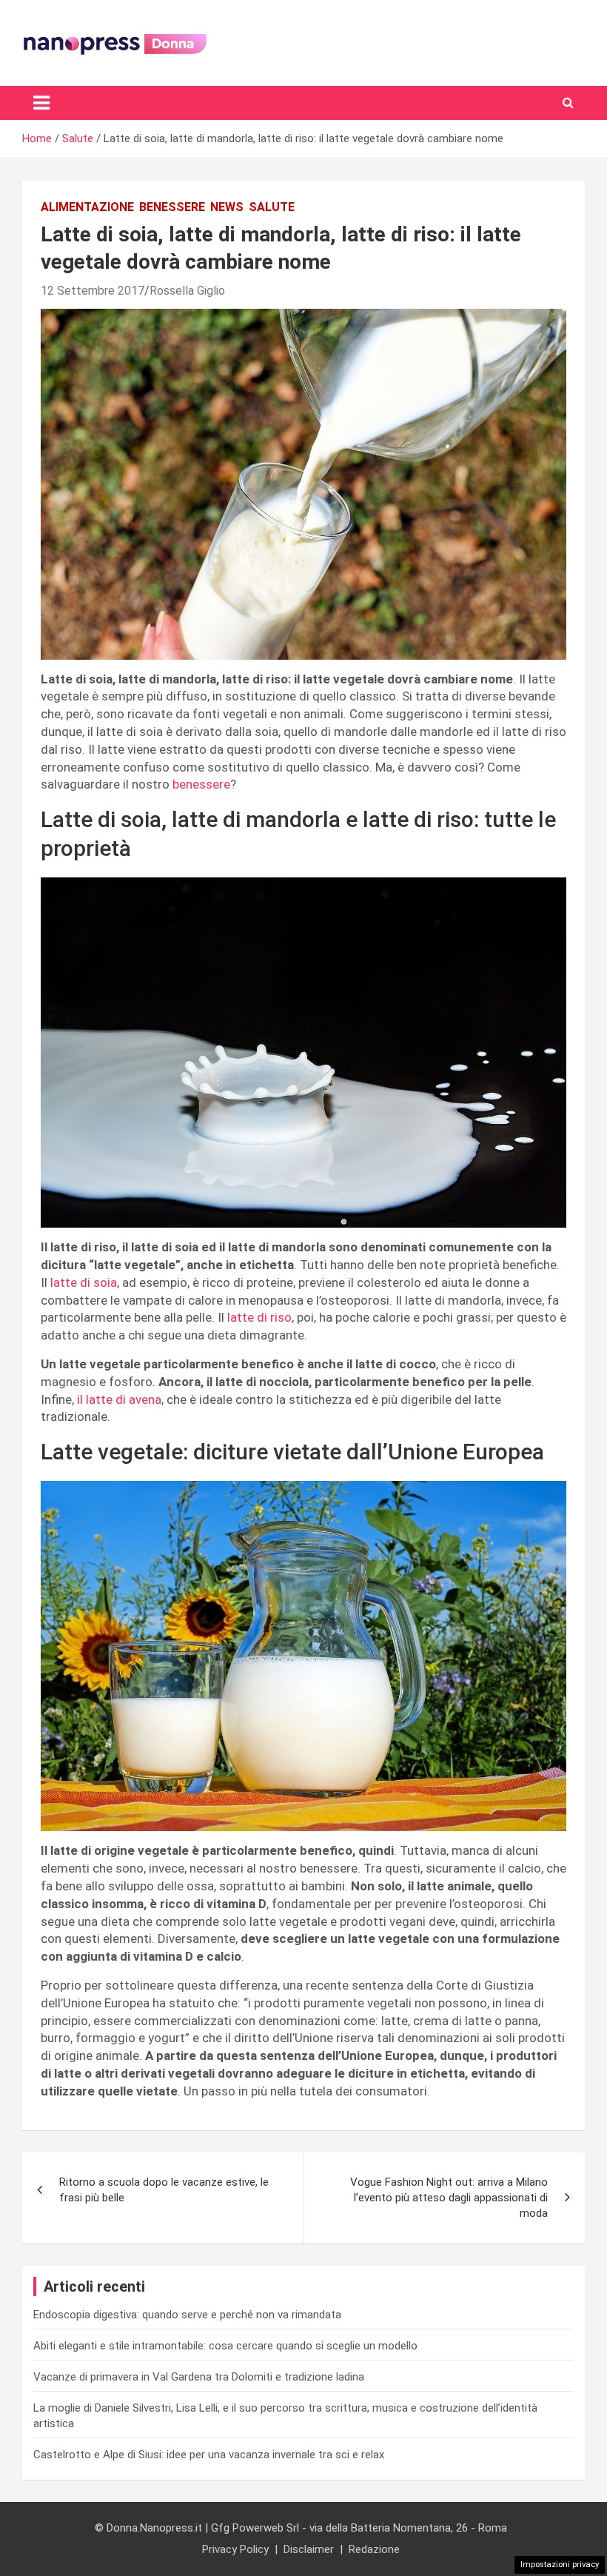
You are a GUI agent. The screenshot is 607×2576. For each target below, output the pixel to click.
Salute (272, 207)
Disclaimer (309, 2549)
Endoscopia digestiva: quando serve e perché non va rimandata (187, 2315)
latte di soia (82, 1282)
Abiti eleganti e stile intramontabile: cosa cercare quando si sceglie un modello (225, 2346)
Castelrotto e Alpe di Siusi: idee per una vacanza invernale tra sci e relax (209, 2455)
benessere (201, 784)
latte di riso (259, 1317)
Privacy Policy (235, 2549)
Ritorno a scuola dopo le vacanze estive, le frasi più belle (164, 2190)
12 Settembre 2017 (93, 291)
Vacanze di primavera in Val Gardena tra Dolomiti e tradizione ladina (199, 2377)
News (227, 207)
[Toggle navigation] (41, 103)
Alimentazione (87, 207)
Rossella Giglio (187, 291)
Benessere (172, 207)
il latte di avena (119, 1399)
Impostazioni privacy (560, 2565)
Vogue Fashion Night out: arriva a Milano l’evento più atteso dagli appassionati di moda (449, 2198)
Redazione (374, 2549)
